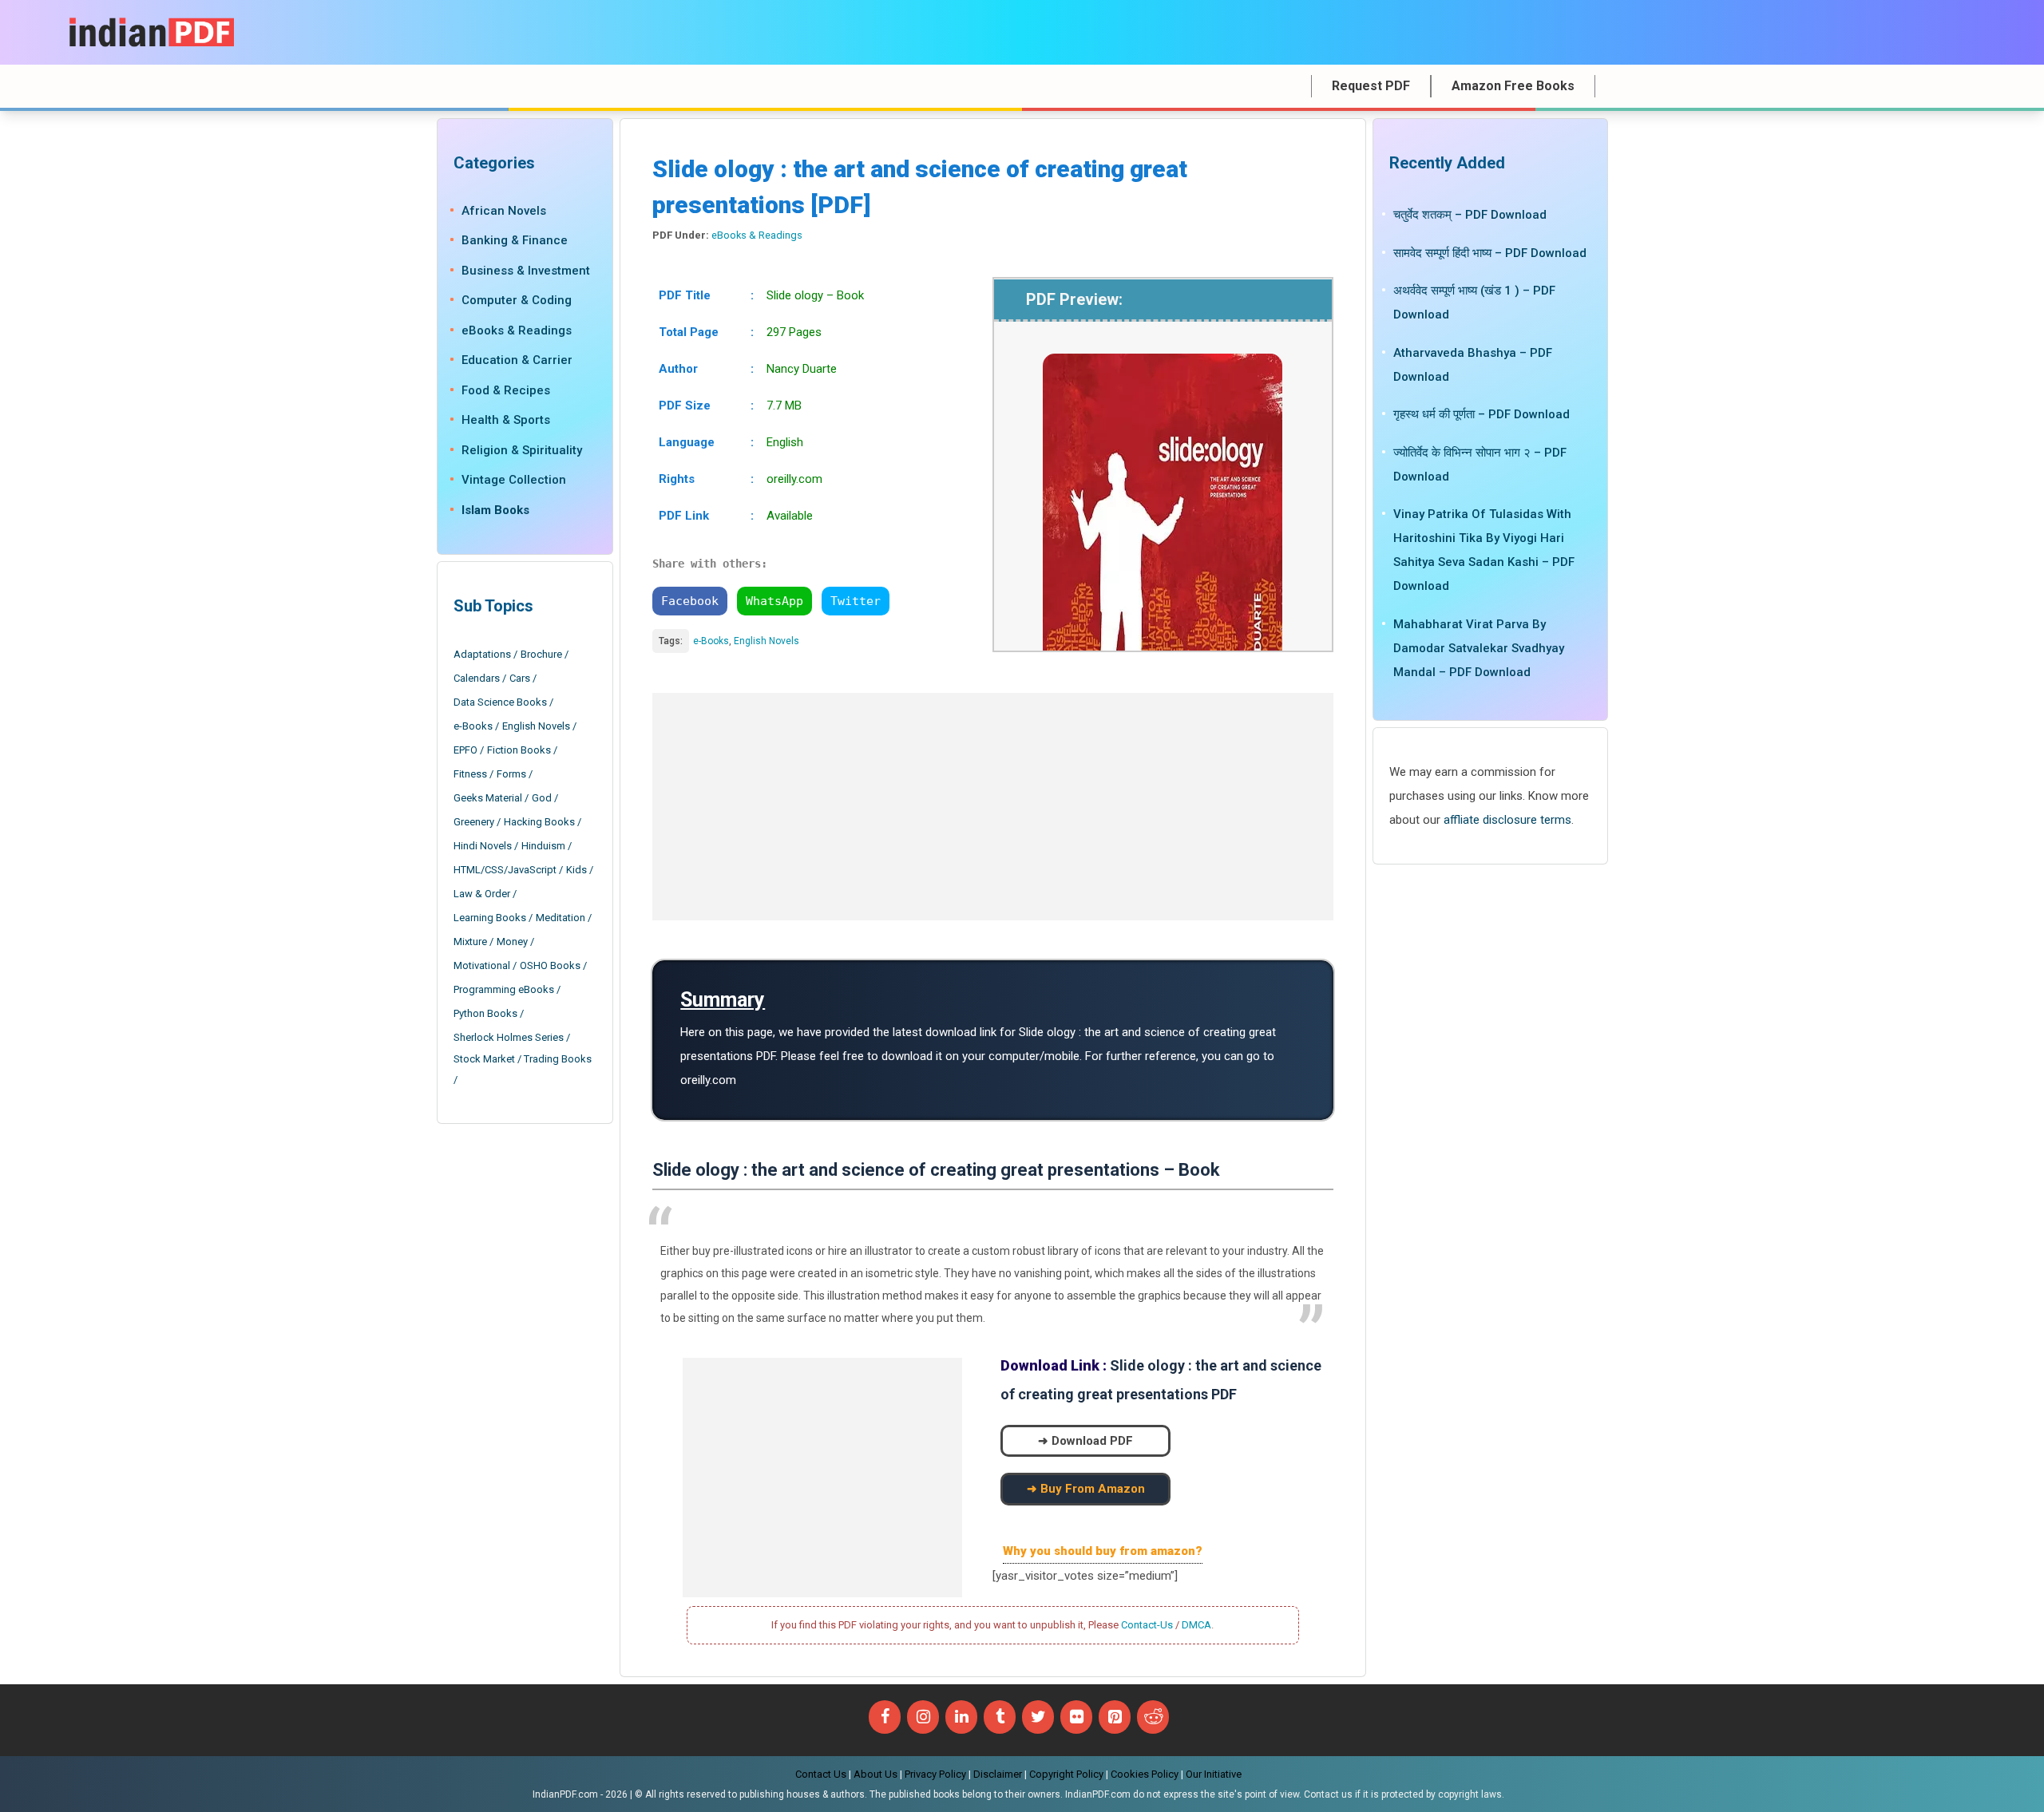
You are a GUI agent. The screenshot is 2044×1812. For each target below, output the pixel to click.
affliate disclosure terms (1507, 819)
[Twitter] (1038, 1717)
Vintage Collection (514, 480)
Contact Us (821, 1774)
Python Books (485, 1013)
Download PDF (1092, 1441)
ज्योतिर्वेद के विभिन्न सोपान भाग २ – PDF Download (1480, 464)
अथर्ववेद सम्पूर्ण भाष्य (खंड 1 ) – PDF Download (1474, 303)
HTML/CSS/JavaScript (505, 870)
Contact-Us (1147, 1625)
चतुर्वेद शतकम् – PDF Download (1470, 215)
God (542, 798)
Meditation (561, 918)
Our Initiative (1214, 1774)
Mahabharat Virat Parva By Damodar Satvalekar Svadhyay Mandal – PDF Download (1479, 647)
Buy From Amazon (1093, 1489)
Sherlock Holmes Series (509, 1037)
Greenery (474, 822)
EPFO (465, 750)
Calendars (477, 678)
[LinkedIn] (961, 1717)
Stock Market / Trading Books (523, 1059)
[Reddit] (1153, 1717)
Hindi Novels (483, 846)
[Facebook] (885, 1717)
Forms (511, 774)
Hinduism (543, 846)
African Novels (504, 211)
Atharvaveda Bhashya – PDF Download (1473, 364)
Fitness (470, 774)
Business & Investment (526, 271)
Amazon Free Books (1513, 86)
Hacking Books (539, 822)
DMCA (1196, 1625)
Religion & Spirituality (522, 450)
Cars (520, 678)
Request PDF (1371, 86)
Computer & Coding (517, 300)
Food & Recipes (506, 390)
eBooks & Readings (757, 235)
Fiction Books (519, 750)
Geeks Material (488, 798)
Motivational (482, 965)
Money (512, 942)
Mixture (470, 942)
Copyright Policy (1066, 1774)
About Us (875, 1774)
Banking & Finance (515, 240)
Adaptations (482, 654)
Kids (576, 870)
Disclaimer (998, 1774)
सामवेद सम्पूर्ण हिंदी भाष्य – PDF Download (1490, 252)
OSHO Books (550, 965)
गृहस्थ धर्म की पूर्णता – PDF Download (1482, 414)
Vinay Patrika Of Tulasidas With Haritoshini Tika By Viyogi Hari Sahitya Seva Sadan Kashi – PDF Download (1484, 550)
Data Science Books (500, 702)
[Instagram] (923, 1717)
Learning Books (490, 918)
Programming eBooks (504, 989)
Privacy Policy (935, 1774)
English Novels (766, 641)
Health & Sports (506, 420)
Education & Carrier (517, 360)
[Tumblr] (1000, 1717)
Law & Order (482, 894)
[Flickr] (1076, 1717)
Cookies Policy (1145, 1774)
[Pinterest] (1115, 1717)
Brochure (541, 654)
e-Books (711, 641)
